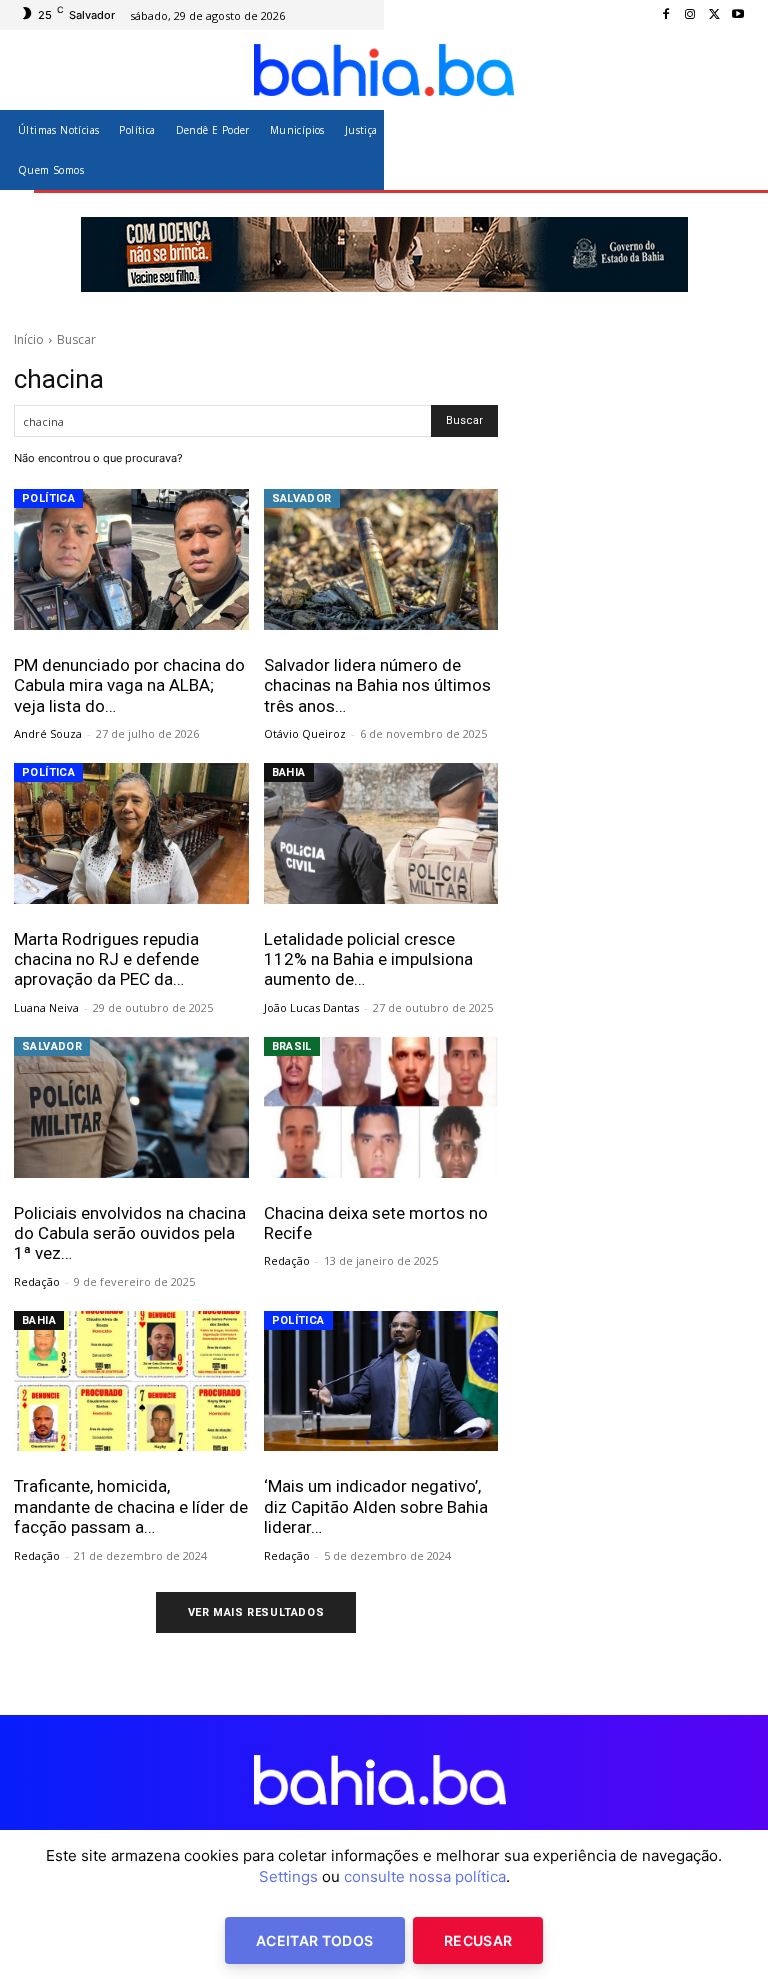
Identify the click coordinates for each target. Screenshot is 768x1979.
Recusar (478, 1940)
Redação (37, 1281)
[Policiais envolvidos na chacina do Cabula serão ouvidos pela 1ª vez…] (131, 1107)
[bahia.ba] (384, 70)
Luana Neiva (46, 1007)
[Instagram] (690, 15)
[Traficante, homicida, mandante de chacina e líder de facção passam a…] (131, 1381)
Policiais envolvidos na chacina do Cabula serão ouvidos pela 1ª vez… (130, 1233)
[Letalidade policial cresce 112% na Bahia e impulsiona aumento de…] (381, 833)
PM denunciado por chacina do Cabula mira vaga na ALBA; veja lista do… (129, 685)
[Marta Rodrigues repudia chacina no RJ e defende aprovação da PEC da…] (131, 833)
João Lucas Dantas (311, 1007)
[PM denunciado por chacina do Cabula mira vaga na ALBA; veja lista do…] (131, 559)
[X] (714, 15)
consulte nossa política (425, 1876)
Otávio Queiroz (305, 733)
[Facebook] (666, 15)
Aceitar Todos (315, 1940)
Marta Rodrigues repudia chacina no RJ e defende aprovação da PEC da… (106, 959)
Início (29, 339)
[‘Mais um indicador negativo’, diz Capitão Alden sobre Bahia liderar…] (381, 1381)
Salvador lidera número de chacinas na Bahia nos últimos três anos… (377, 685)
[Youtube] (738, 15)
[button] (730, 149)
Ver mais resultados (256, 1612)
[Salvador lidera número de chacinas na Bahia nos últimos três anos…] (381, 559)
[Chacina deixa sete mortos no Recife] (381, 1107)
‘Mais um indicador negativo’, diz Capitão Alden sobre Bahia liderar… (376, 1506)
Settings (288, 1876)
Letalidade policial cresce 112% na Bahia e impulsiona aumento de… (368, 959)
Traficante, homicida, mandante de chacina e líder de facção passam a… (131, 1506)
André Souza (48, 733)
